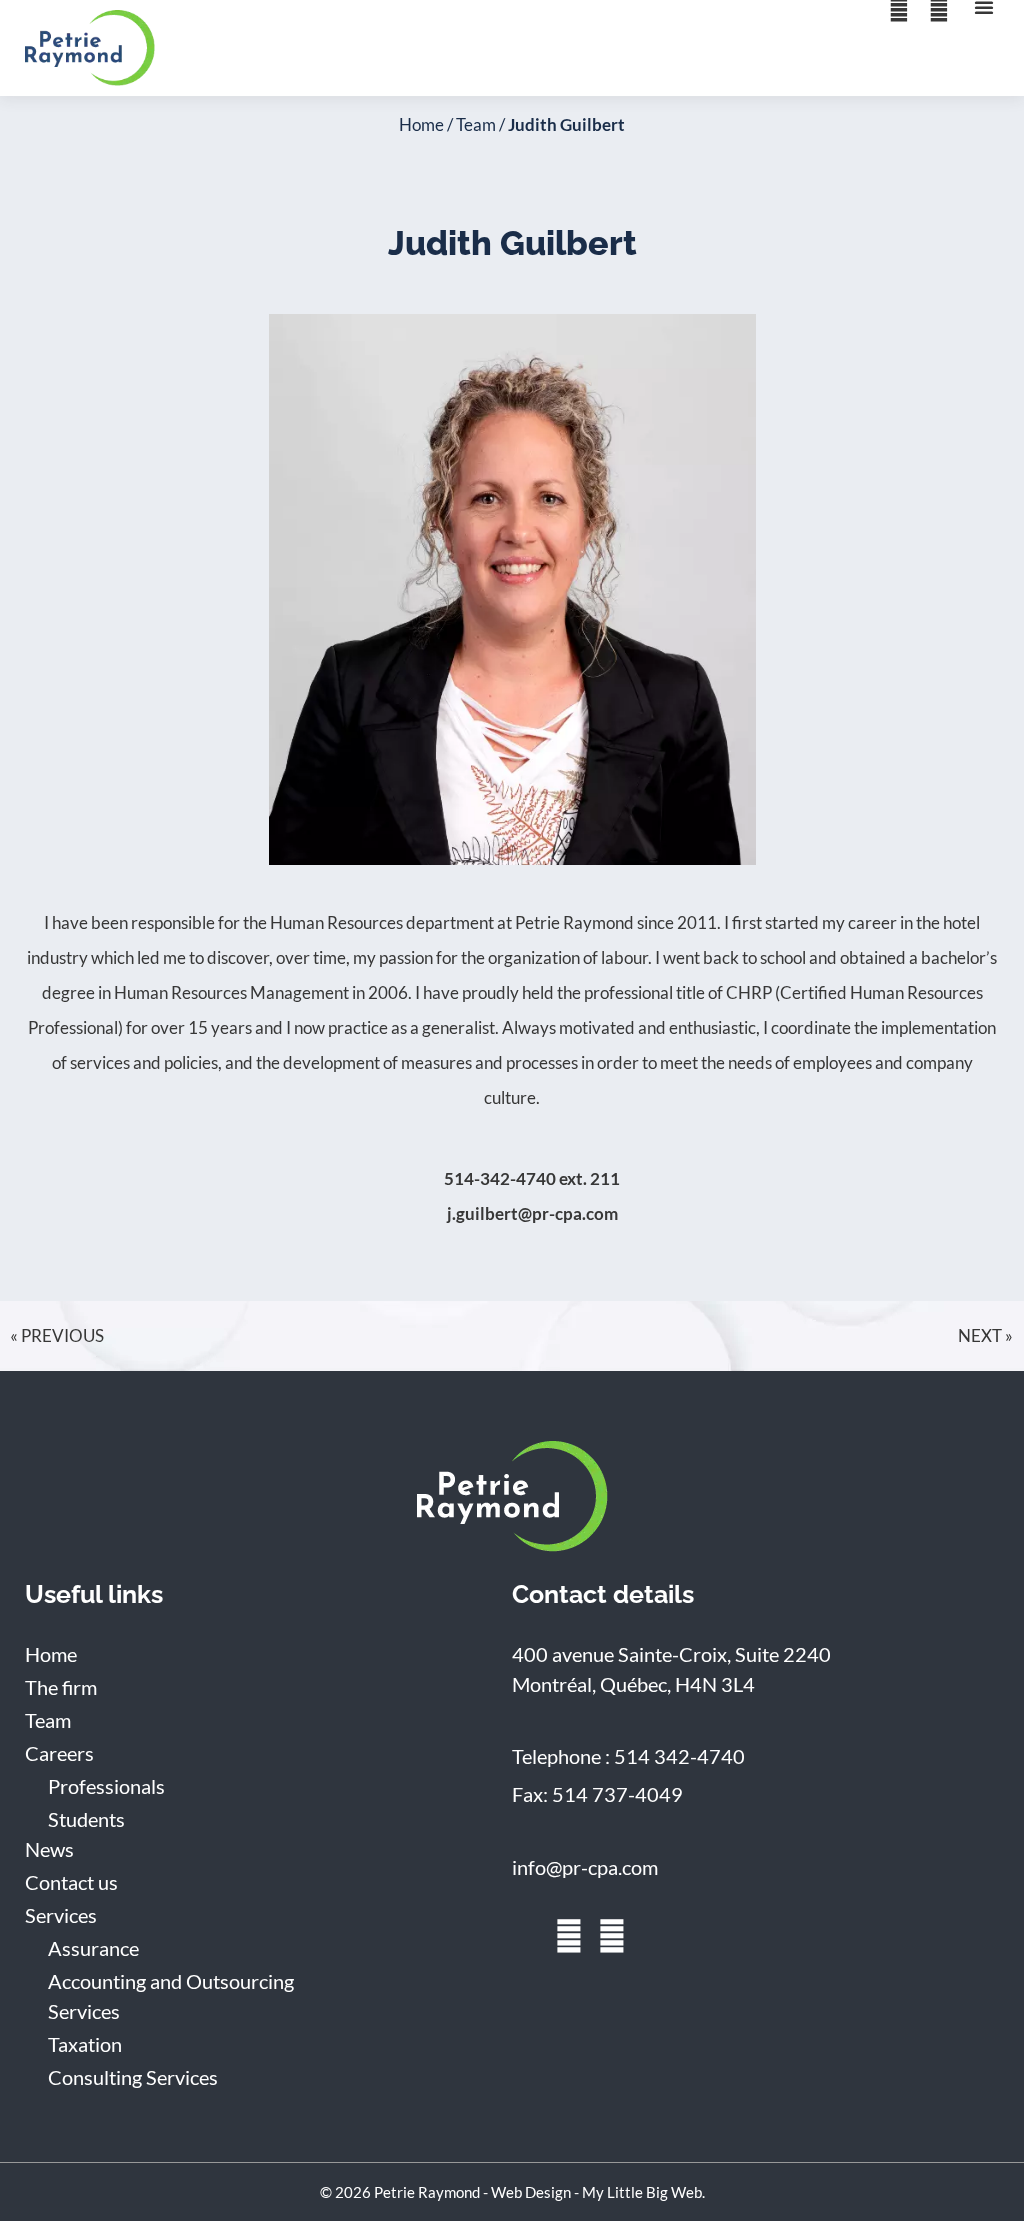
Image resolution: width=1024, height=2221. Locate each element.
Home (421, 124)
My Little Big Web (642, 2192)
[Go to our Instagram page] (612, 1936)
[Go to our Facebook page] (569, 1936)
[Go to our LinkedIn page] (526, 1936)
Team (476, 124)
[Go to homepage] (512, 1496)
